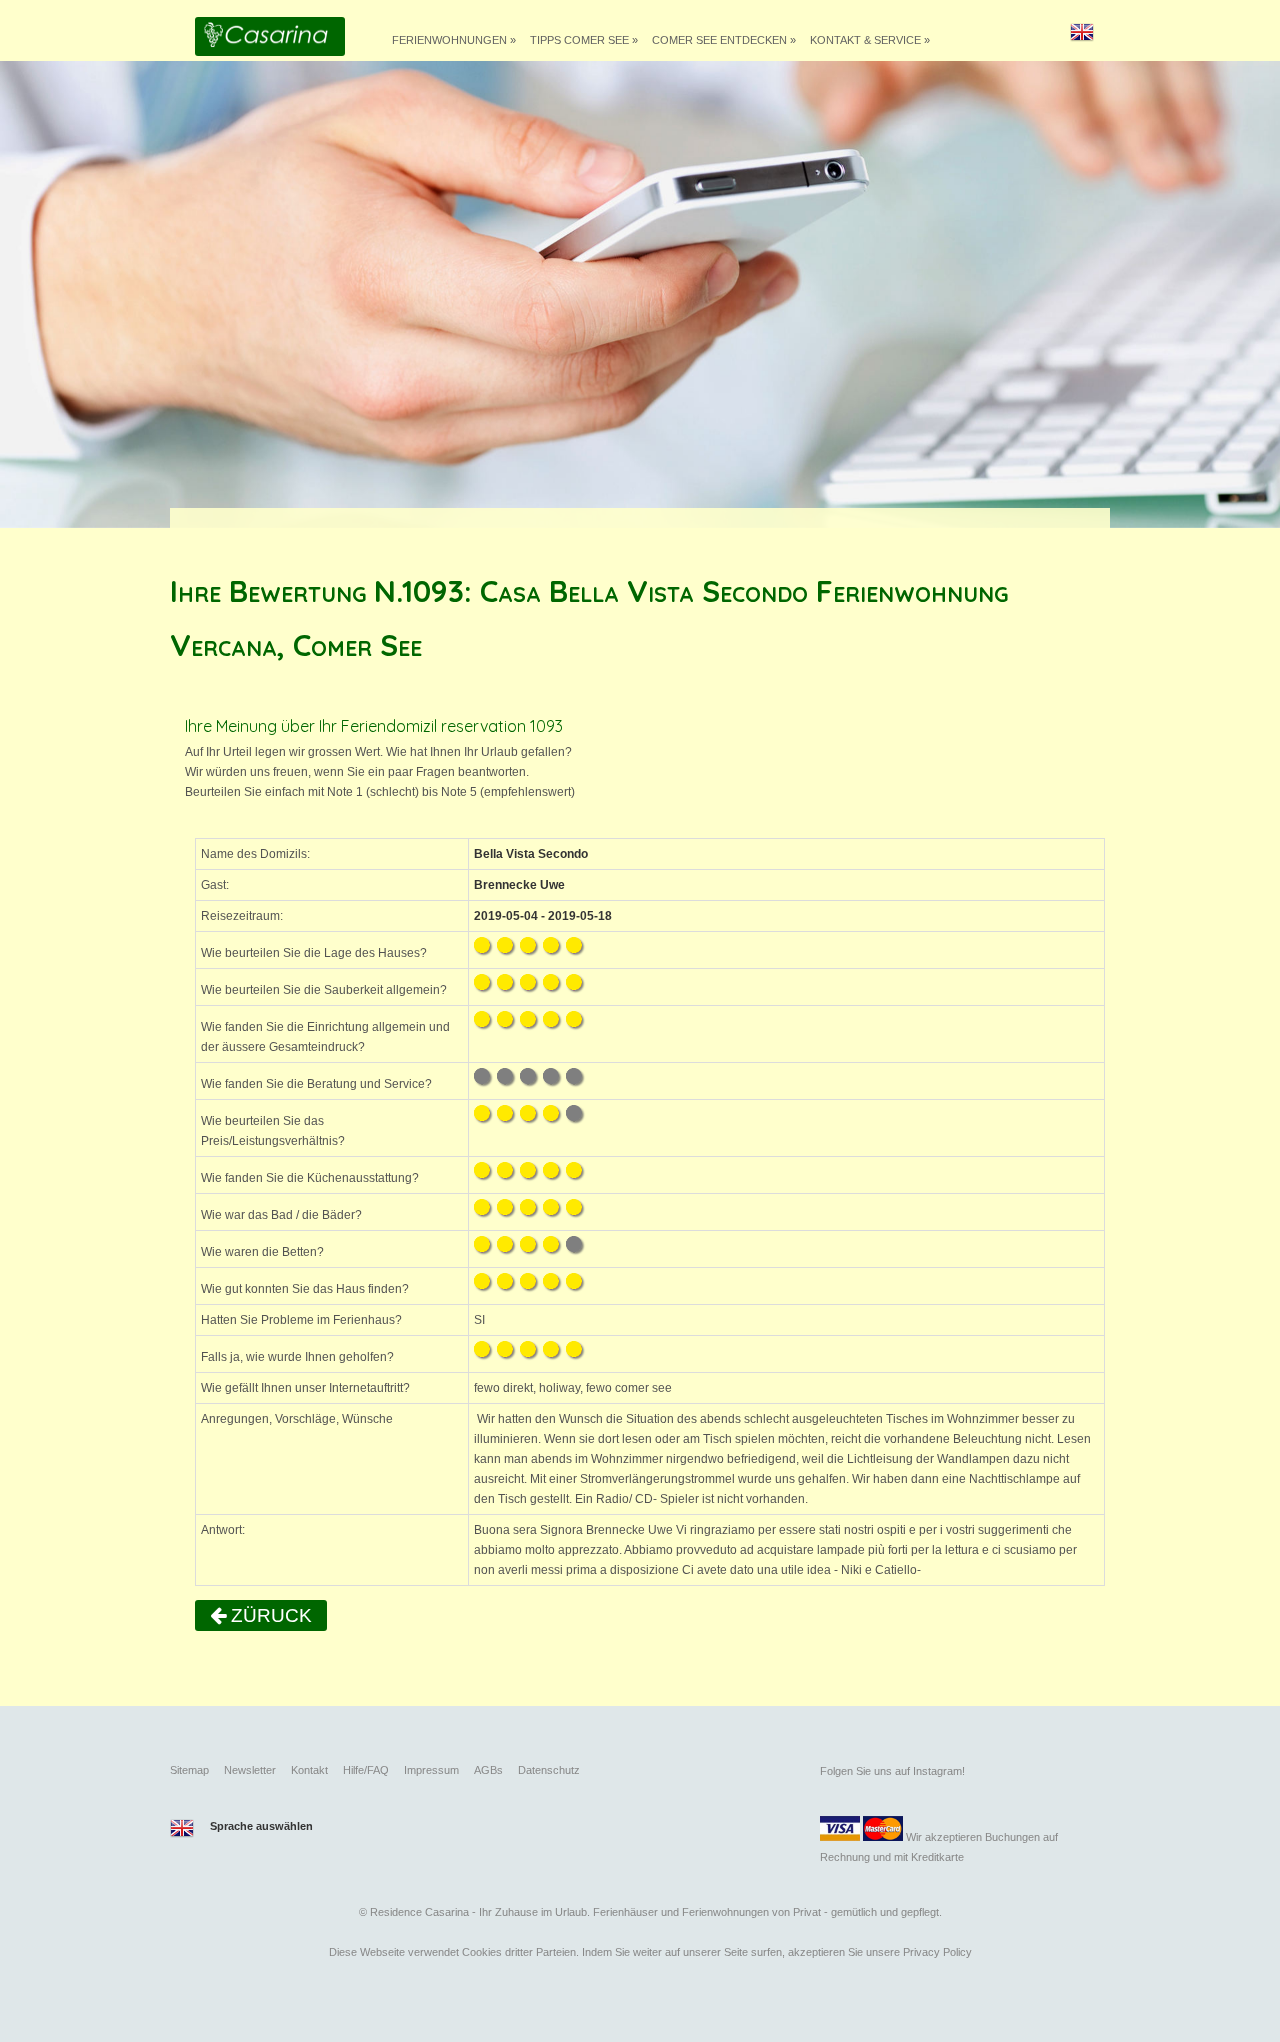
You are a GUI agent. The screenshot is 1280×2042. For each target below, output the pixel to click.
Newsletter (250, 1770)
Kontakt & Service (870, 40)
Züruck (269, 1615)
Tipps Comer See (584, 40)
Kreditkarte (937, 1857)
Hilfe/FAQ (366, 1770)
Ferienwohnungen (454, 40)
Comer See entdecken (724, 40)
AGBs (488, 1770)
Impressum (431, 1770)
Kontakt (309, 1770)
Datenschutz (549, 1770)
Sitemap (189, 1770)
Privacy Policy (937, 1952)
